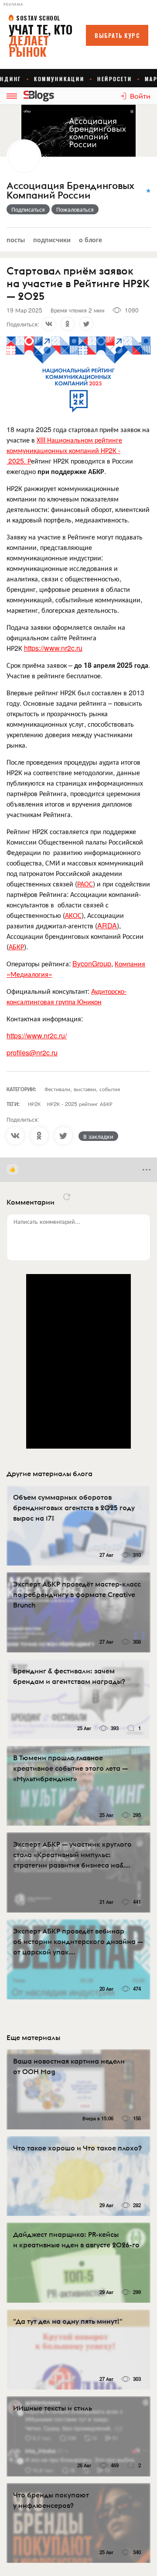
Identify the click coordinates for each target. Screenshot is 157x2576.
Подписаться (28, 209)
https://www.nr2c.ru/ (37, 1036)
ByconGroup (92, 963)
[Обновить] (67, 1197)
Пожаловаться (75, 209)
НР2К (34, 1104)
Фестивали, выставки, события (82, 1089)
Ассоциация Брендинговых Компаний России (70, 191)
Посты (16, 239)
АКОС (73, 915)
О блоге (90, 239)
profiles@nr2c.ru (32, 1053)
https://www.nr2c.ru (53, 648)
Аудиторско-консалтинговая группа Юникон (67, 996)
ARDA (107, 926)
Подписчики (52, 239)
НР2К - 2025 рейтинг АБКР (80, 1104)
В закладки (98, 1136)
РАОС (85, 884)
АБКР (16, 946)
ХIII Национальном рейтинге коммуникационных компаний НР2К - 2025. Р (64, 450)
